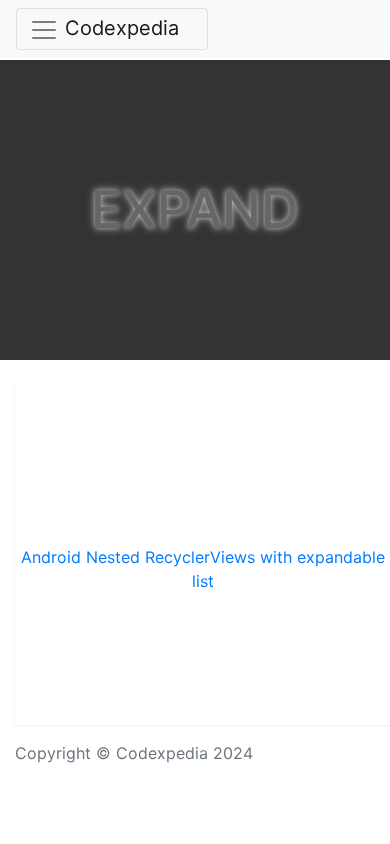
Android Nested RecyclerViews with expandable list (203, 569)
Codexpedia (122, 28)
